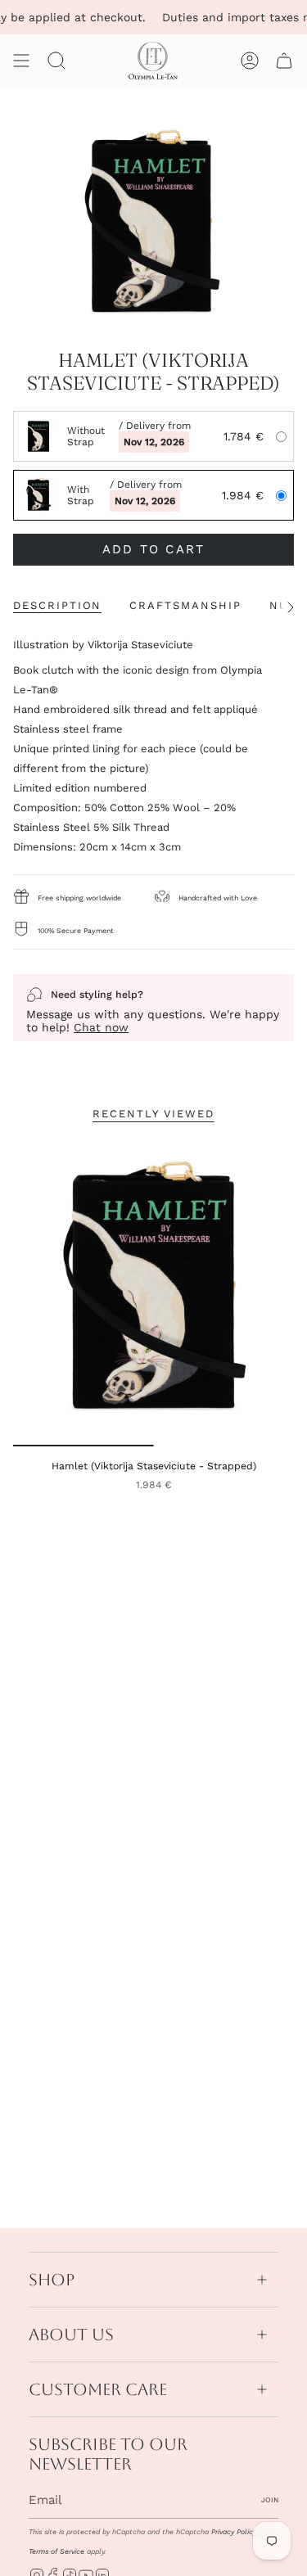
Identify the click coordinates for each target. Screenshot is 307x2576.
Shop (52, 2280)
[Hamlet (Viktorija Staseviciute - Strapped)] (153, 1291)
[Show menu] (21, 61)
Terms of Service (56, 2551)
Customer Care (98, 2389)
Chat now (101, 1027)
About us (71, 2335)
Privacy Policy (234, 2532)
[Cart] (284, 61)
